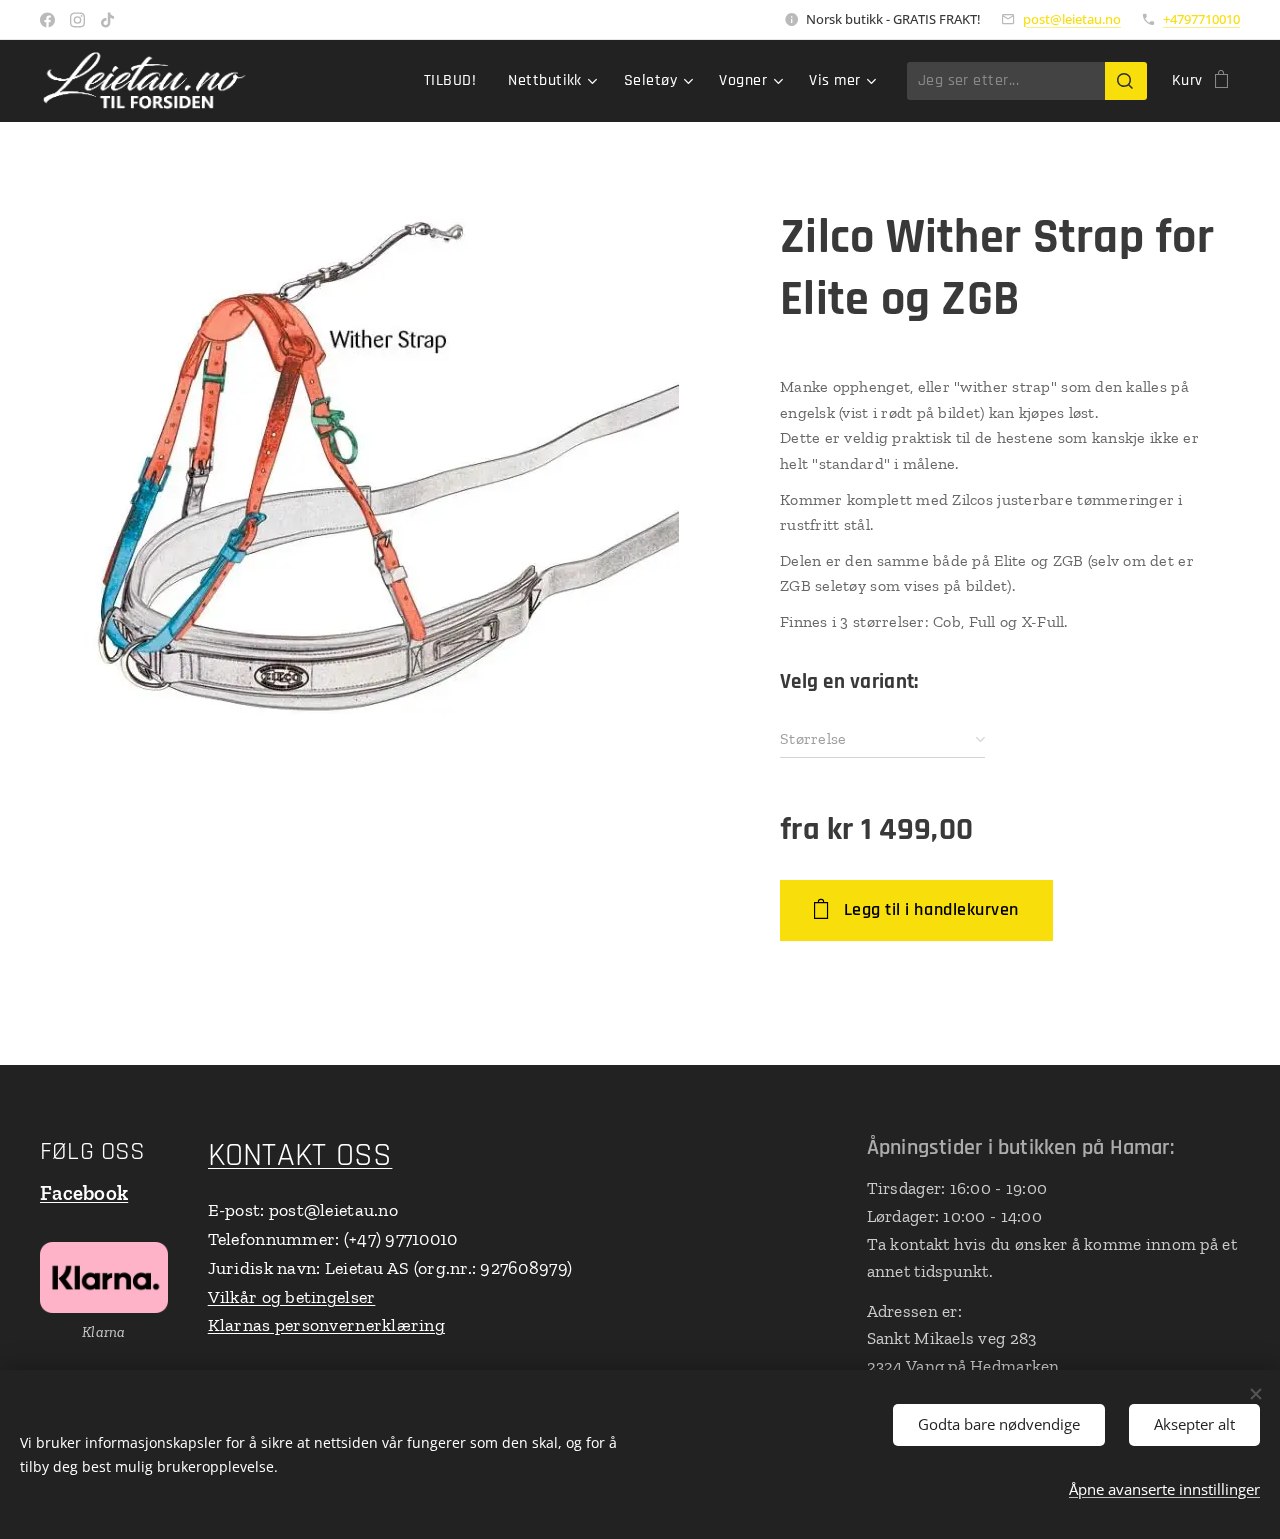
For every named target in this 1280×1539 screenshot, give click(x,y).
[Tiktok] (107, 20)
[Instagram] (77, 20)
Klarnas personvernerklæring (326, 1325)
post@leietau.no (1072, 19)
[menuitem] (455, 81)
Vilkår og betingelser (292, 1297)
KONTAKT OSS (300, 1155)
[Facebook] (47, 20)
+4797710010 (1201, 19)
